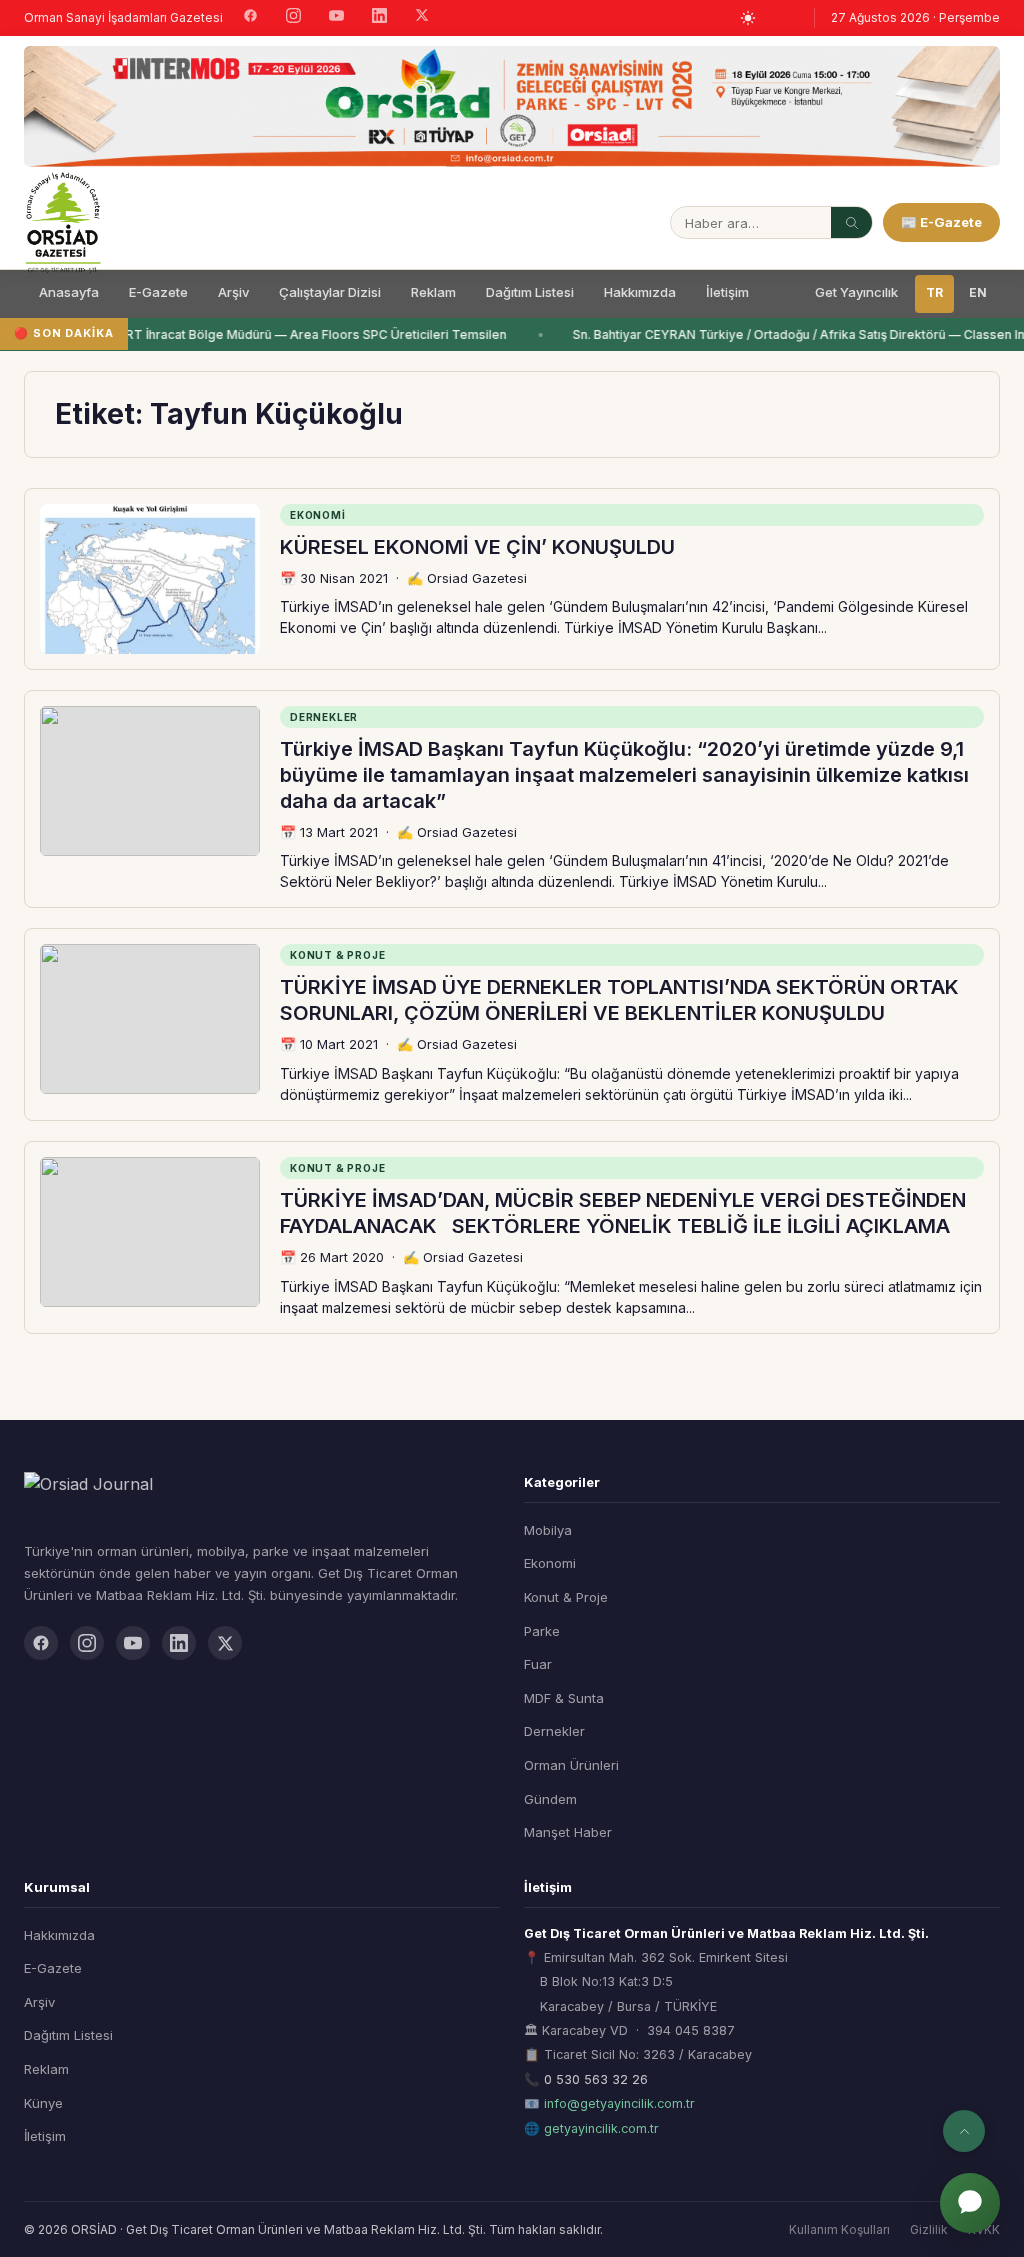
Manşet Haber (568, 1832)
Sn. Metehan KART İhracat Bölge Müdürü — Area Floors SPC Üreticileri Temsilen (266, 334)
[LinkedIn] (379, 18)
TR (934, 292)
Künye (43, 2103)
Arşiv (233, 292)
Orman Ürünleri (571, 1765)
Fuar (538, 1664)
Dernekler (554, 1731)
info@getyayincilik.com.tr (619, 2103)
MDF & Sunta (564, 1698)
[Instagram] (293, 18)
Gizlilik (929, 2229)
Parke (542, 1631)
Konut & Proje (566, 1597)
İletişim (727, 292)
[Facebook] (250, 18)
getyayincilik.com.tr (601, 2128)
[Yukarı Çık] (964, 2131)
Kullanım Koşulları (839, 2229)
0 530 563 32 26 (596, 2079)
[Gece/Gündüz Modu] (748, 18)
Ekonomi (550, 1563)
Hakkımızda (640, 292)
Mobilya (548, 1530)
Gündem (550, 1799)
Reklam (433, 292)
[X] (422, 17)
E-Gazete (158, 292)
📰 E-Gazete (941, 222)
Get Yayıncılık (856, 292)
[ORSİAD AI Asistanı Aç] (970, 2203)
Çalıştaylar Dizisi (330, 292)
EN (978, 292)
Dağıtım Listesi (530, 292)
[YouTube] (336, 18)
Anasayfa (69, 292)
